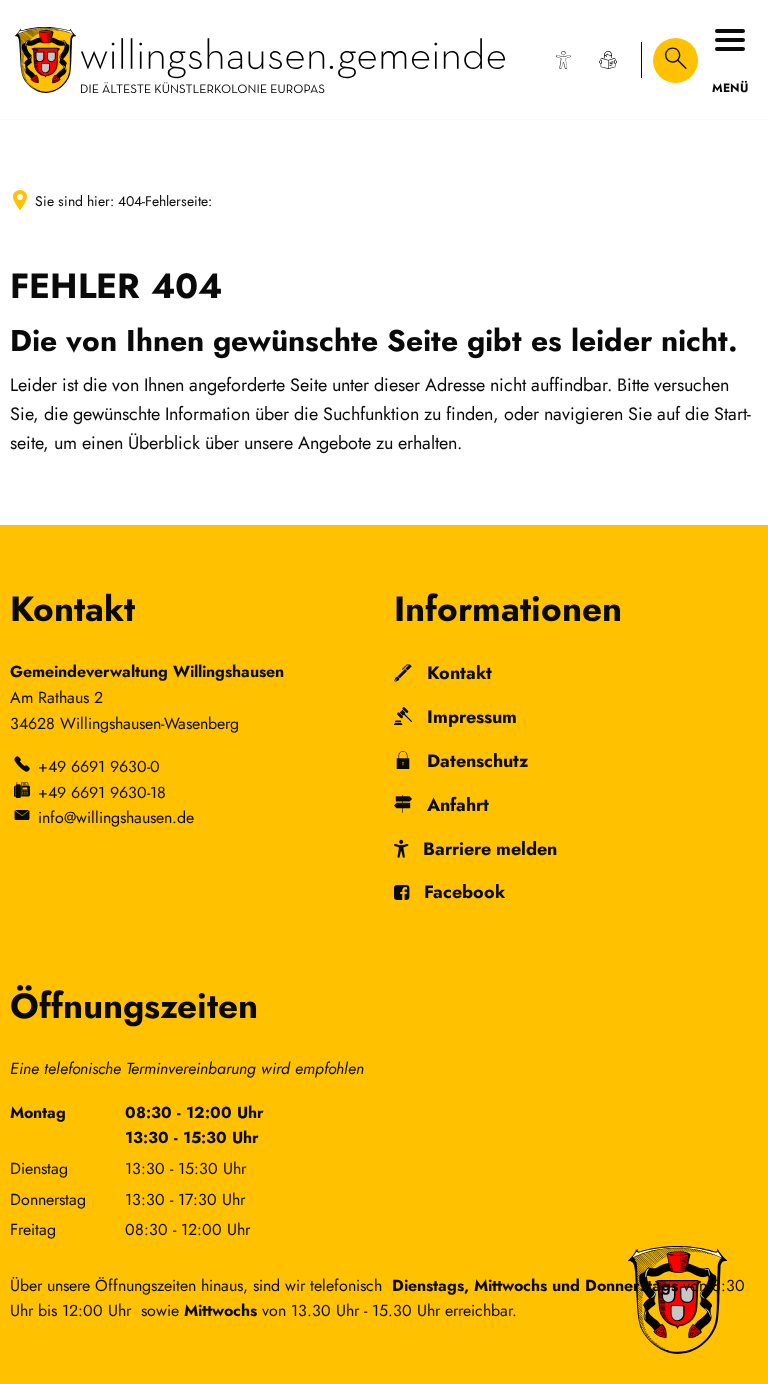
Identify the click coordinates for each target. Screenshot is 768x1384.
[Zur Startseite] (260, 60)
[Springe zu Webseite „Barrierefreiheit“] (563, 60)
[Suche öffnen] (675, 60)
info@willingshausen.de (116, 817)
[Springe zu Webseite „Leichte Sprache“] (608, 60)
